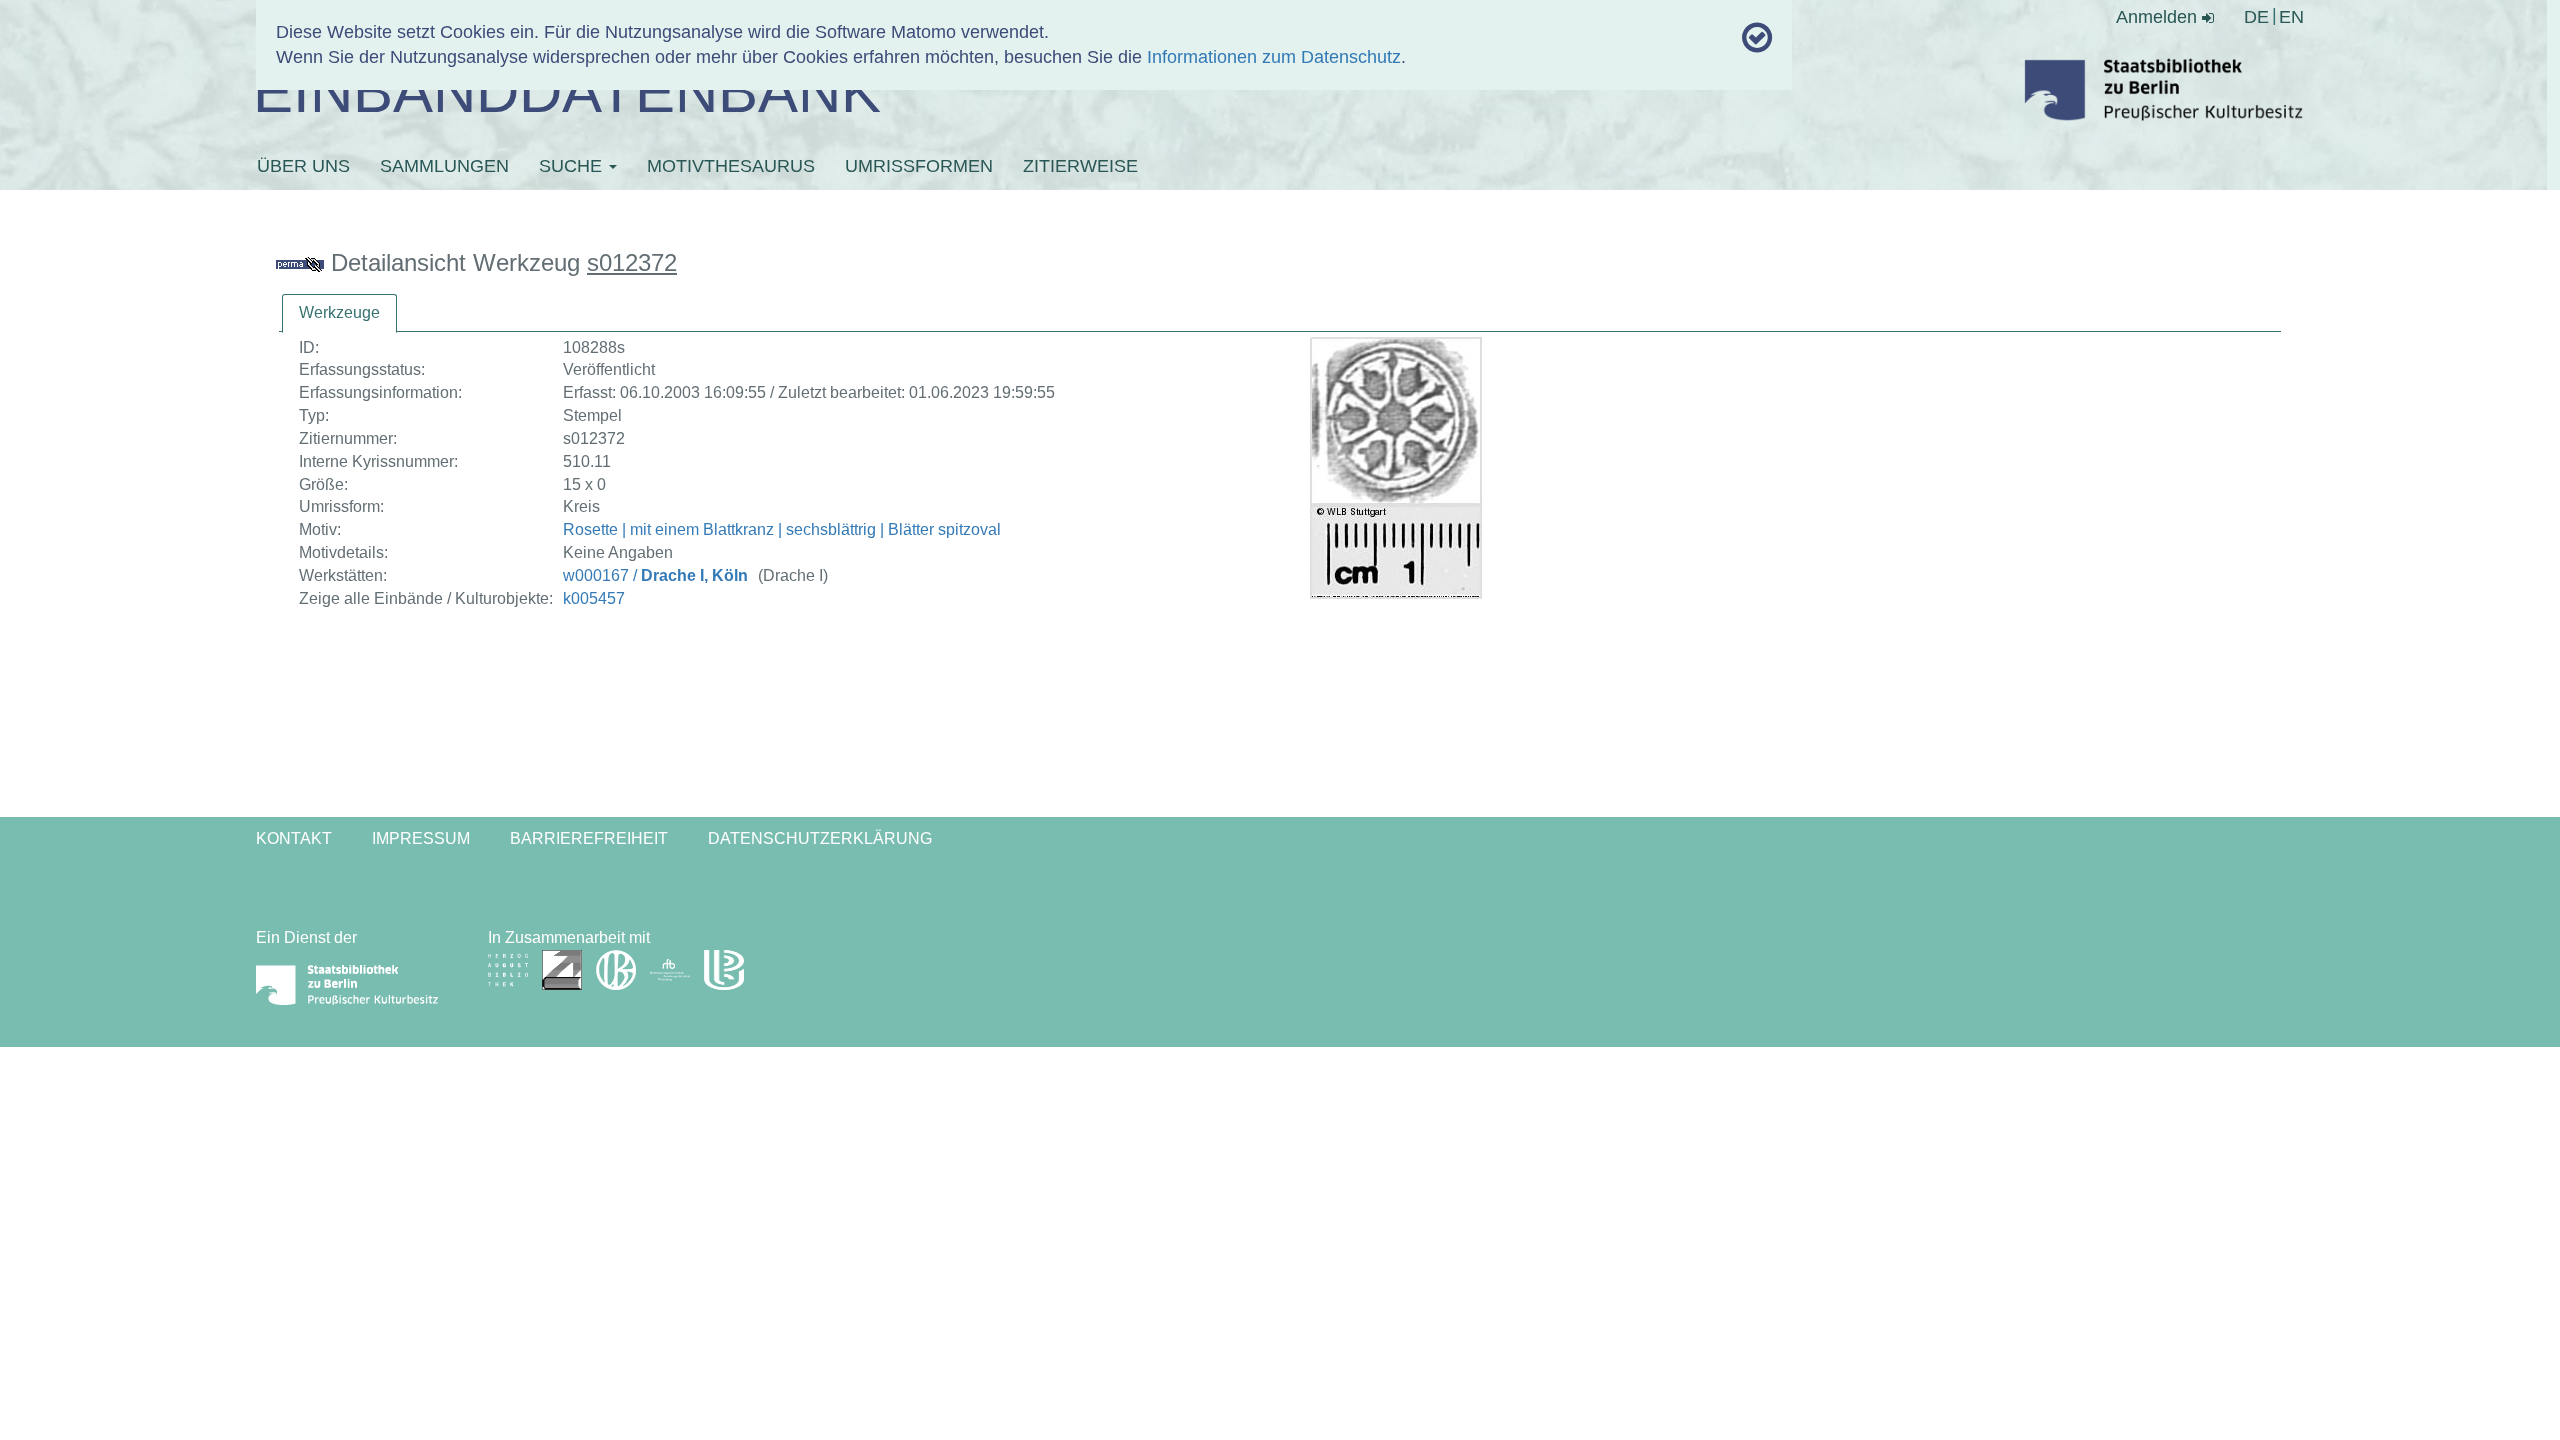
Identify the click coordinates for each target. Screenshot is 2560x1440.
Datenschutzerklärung (820, 838)
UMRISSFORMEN (919, 166)
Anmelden (2159, 17)
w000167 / (655, 575)
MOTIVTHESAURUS (731, 166)
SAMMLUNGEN (444, 166)
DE (2256, 17)
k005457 (594, 598)
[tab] (339, 313)
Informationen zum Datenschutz (1274, 57)
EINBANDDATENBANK (567, 91)
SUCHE (573, 166)
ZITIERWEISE (1080, 166)
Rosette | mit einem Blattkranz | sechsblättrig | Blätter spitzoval (782, 529)
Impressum (421, 838)
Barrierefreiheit (589, 838)
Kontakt (294, 838)
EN (2291, 17)
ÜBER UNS (303, 166)
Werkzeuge (339, 312)
